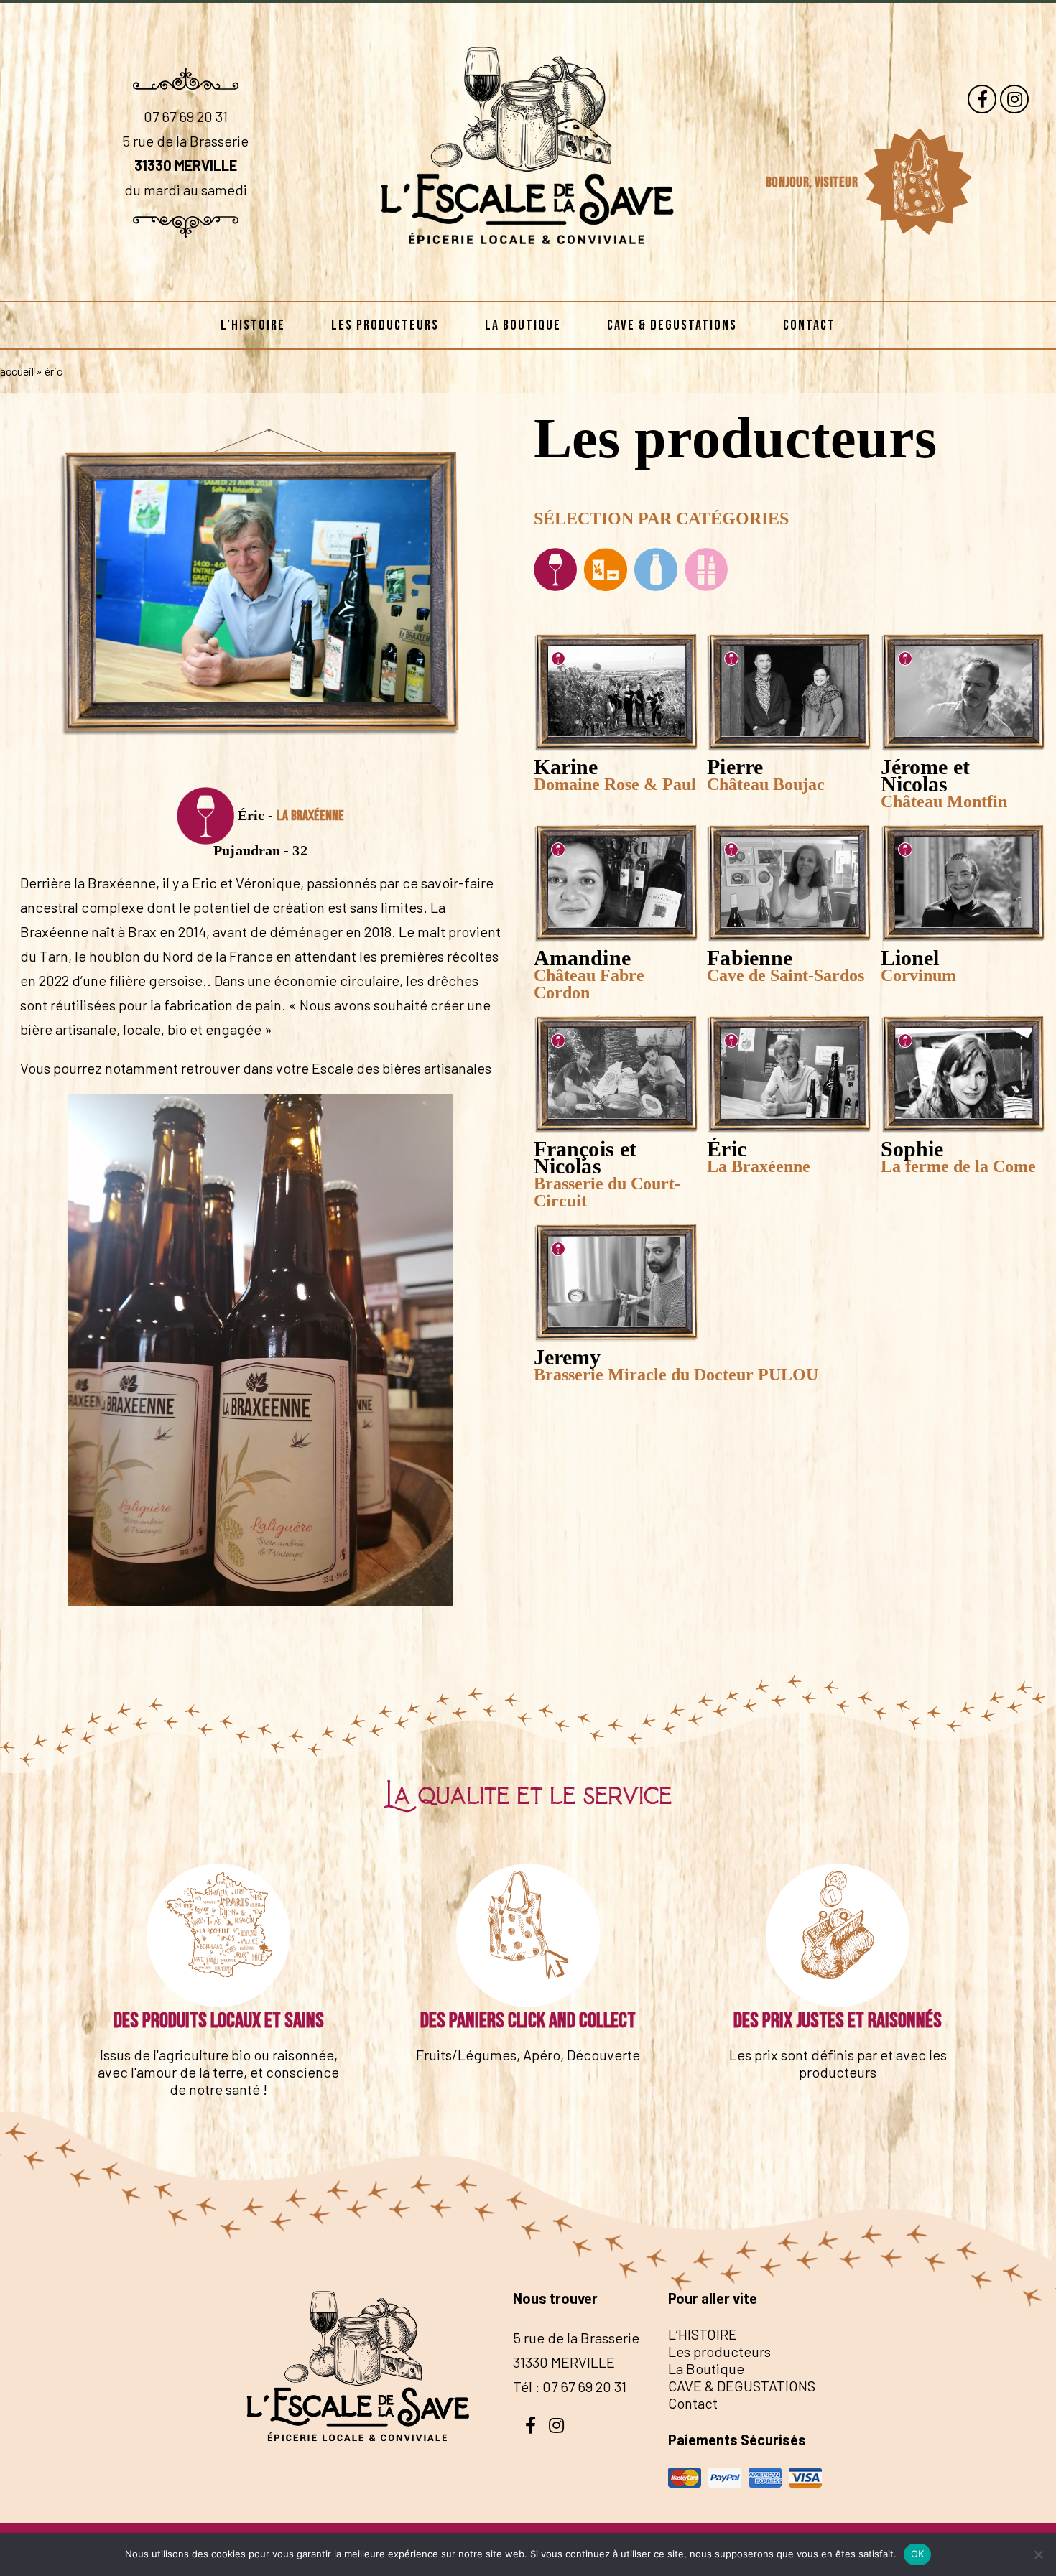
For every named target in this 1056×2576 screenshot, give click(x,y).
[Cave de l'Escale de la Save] (557, 571)
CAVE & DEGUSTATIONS (672, 325)
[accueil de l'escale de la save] (528, 278)
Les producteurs (385, 325)
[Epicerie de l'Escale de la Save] (606, 571)
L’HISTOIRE (253, 325)
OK (918, 2554)
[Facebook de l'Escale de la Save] (982, 99)
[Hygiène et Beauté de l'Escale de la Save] (706, 571)
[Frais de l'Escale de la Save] (656, 571)
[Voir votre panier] (917, 182)
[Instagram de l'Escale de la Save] (1014, 99)
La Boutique (523, 325)
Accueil (17, 371)
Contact (809, 325)
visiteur (838, 182)
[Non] (1038, 2554)
